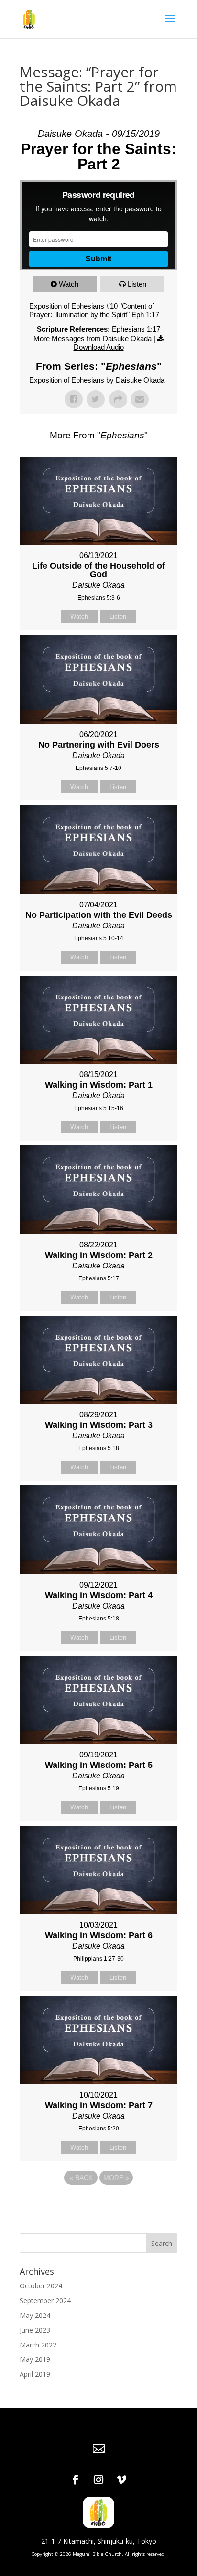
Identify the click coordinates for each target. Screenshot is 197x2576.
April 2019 (35, 2374)
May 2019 (35, 2359)
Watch (69, 284)
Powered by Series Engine (98, 2204)
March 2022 (38, 2345)
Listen (137, 284)
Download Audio (99, 347)
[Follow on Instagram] (98, 2480)
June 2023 (35, 2330)
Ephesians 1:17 (136, 329)
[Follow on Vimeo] (121, 2480)
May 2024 (35, 2315)
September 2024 (45, 2301)
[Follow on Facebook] (76, 2480)
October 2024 (41, 2286)
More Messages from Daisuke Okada (93, 338)
